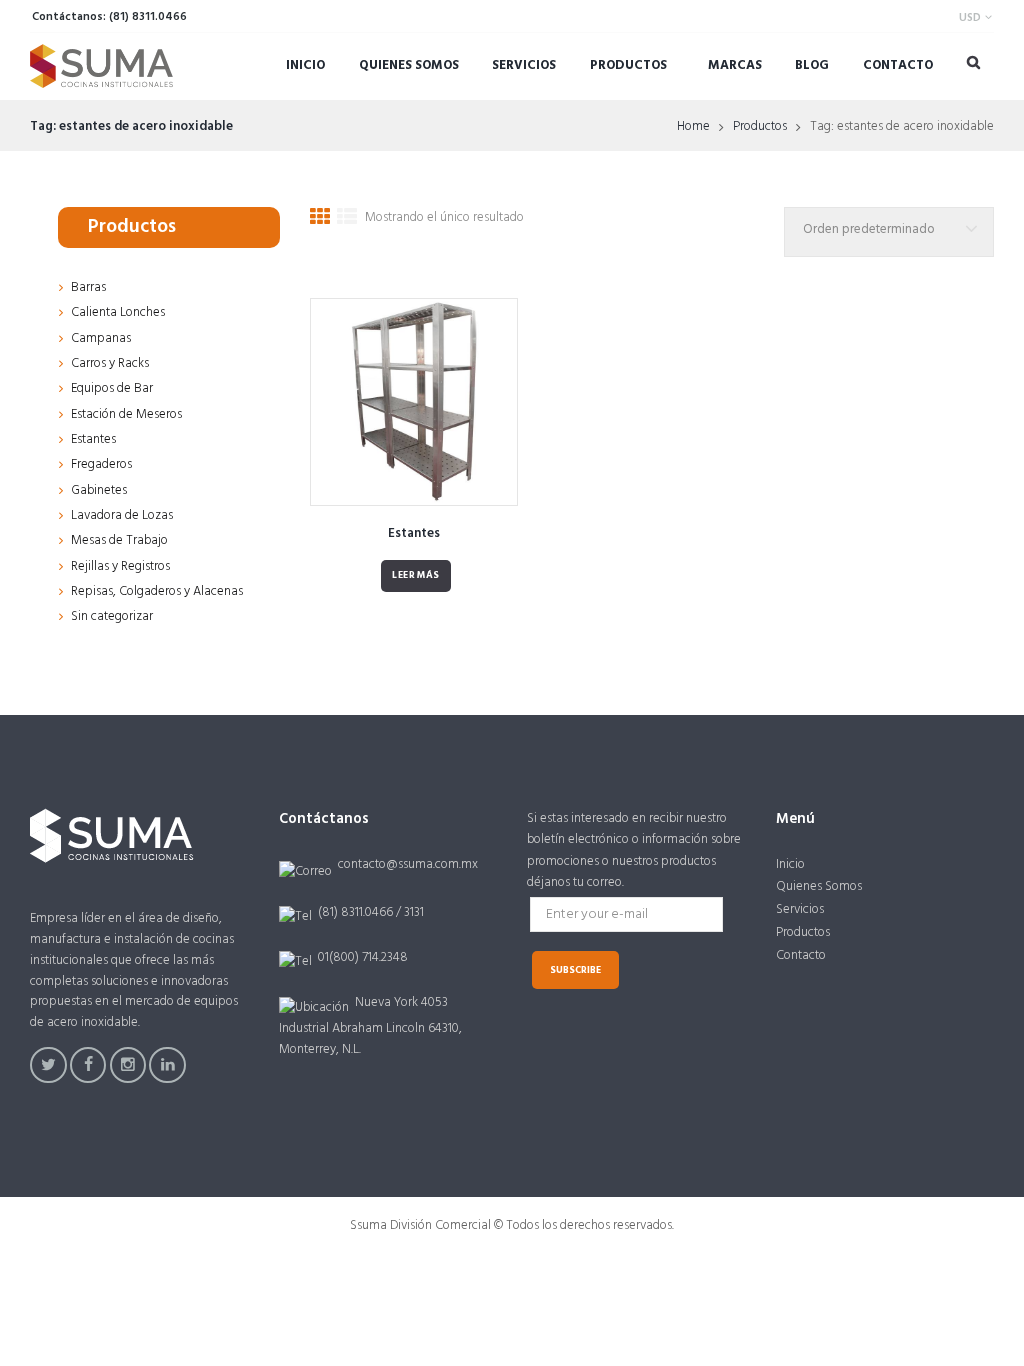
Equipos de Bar (112, 388)
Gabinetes (99, 490)
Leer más (415, 575)
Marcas (735, 65)
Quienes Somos (409, 65)
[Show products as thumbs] (320, 220)
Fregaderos (101, 464)
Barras (88, 287)
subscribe (575, 970)
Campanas (101, 338)
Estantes (414, 533)
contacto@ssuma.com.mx (408, 864)
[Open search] (974, 62)
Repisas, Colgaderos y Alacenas (157, 591)
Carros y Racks (110, 363)
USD (970, 18)
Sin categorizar (112, 616)
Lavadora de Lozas (122, 515)
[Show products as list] (347, 220)
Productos (628, 65)
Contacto (898, 65)
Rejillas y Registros (120, 566)
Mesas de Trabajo (119, 540)
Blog (812, 65)
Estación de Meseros (126, 414)
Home (693, 127)
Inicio (305, 65)
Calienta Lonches (118, 312)
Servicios (524, 65)
